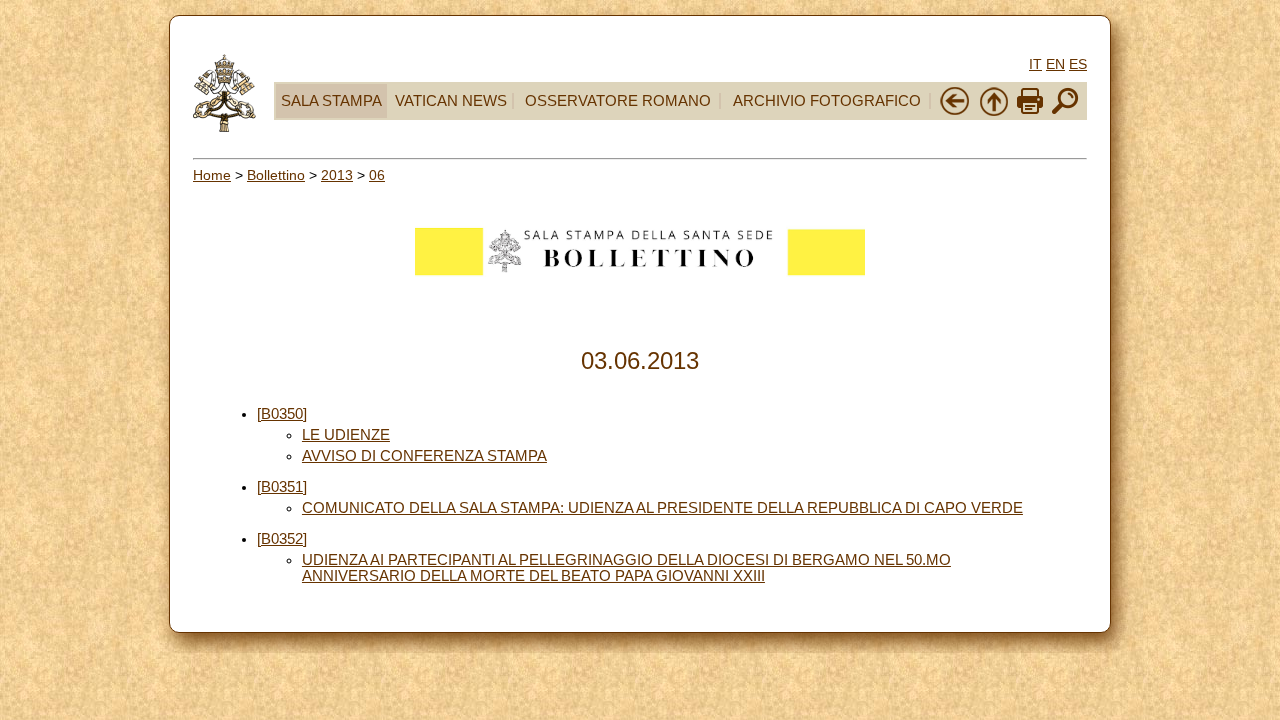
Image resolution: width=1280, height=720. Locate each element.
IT (1035, 64)
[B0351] (282, 487)
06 (377, 175)
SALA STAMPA (331, 101)
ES (1078, 64)
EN (1055, 64)
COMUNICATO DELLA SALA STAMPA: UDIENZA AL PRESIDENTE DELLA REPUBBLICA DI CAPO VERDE (662, 508)
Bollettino (276, 175)
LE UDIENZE (346, 435)
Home (212, 175)
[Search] (1065, 112)
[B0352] (282, 539)
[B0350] (282, 414)
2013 (337, 175)
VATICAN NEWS (451, 101)
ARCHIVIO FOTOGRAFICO (827, 101)
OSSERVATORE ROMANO (618, 101)
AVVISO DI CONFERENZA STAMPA (424, 456)
